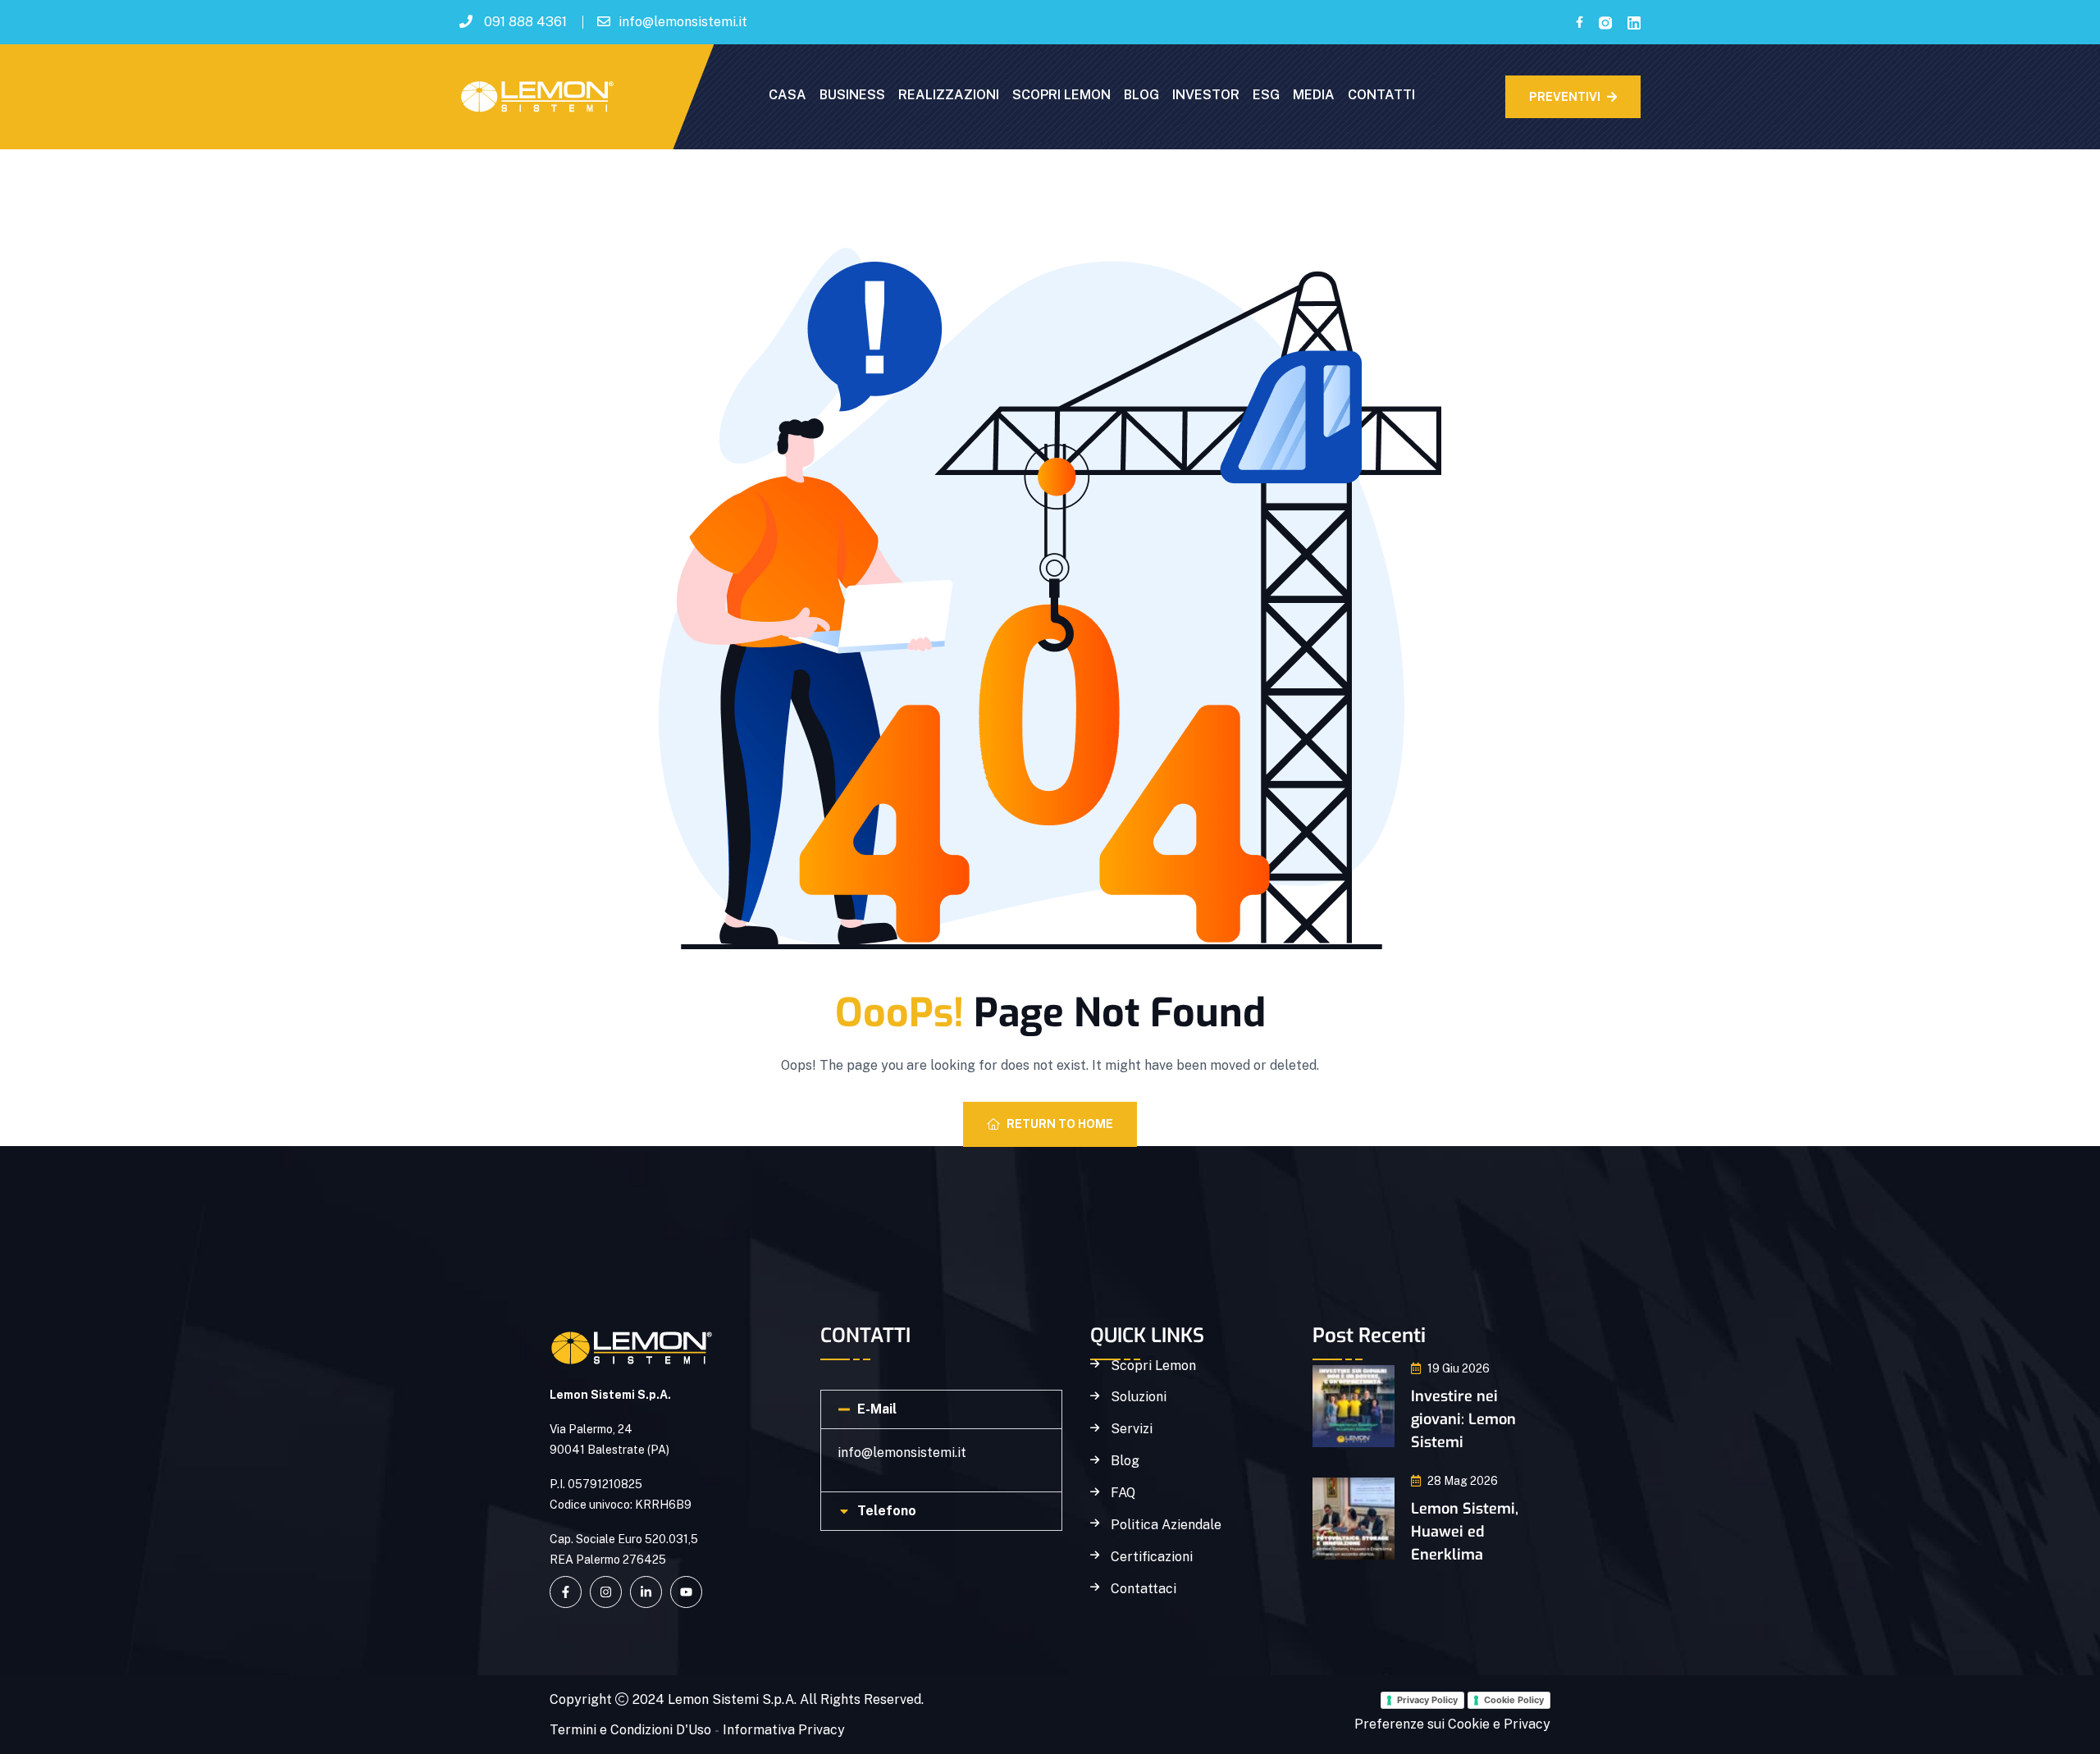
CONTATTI (1381, 95)
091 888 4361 (525, 22)
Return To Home (1060, 1124)
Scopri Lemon (1153, 1366)
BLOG (1141, 95)
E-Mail (877, 1409)
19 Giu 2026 (1459, 1368)
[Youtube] (686, 1592)
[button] (941, 1409)
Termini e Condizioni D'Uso (630, 1730)
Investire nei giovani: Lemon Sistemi (1463, 1419)
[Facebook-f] (566, 1592)
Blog (1125, 1461)
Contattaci (1144, 1589)
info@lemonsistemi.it (683, 22)
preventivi (1565, 97)
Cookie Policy (1514, 1700)
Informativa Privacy (784, 1730)
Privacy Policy (1427, 1700)
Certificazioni (1152, 1557)
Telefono (887, 1511)
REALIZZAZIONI (949, 95)
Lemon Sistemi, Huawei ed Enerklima (1465, 1532)
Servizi (1132, 1429)
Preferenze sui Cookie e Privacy (1452, 1724)
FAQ (1123, 1493)
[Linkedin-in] (646, 1592)
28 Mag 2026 (1463, 1481)
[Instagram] (606, 1592)
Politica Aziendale (1166, 1525)
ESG (1266, 95)
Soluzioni (1139, 1397)
